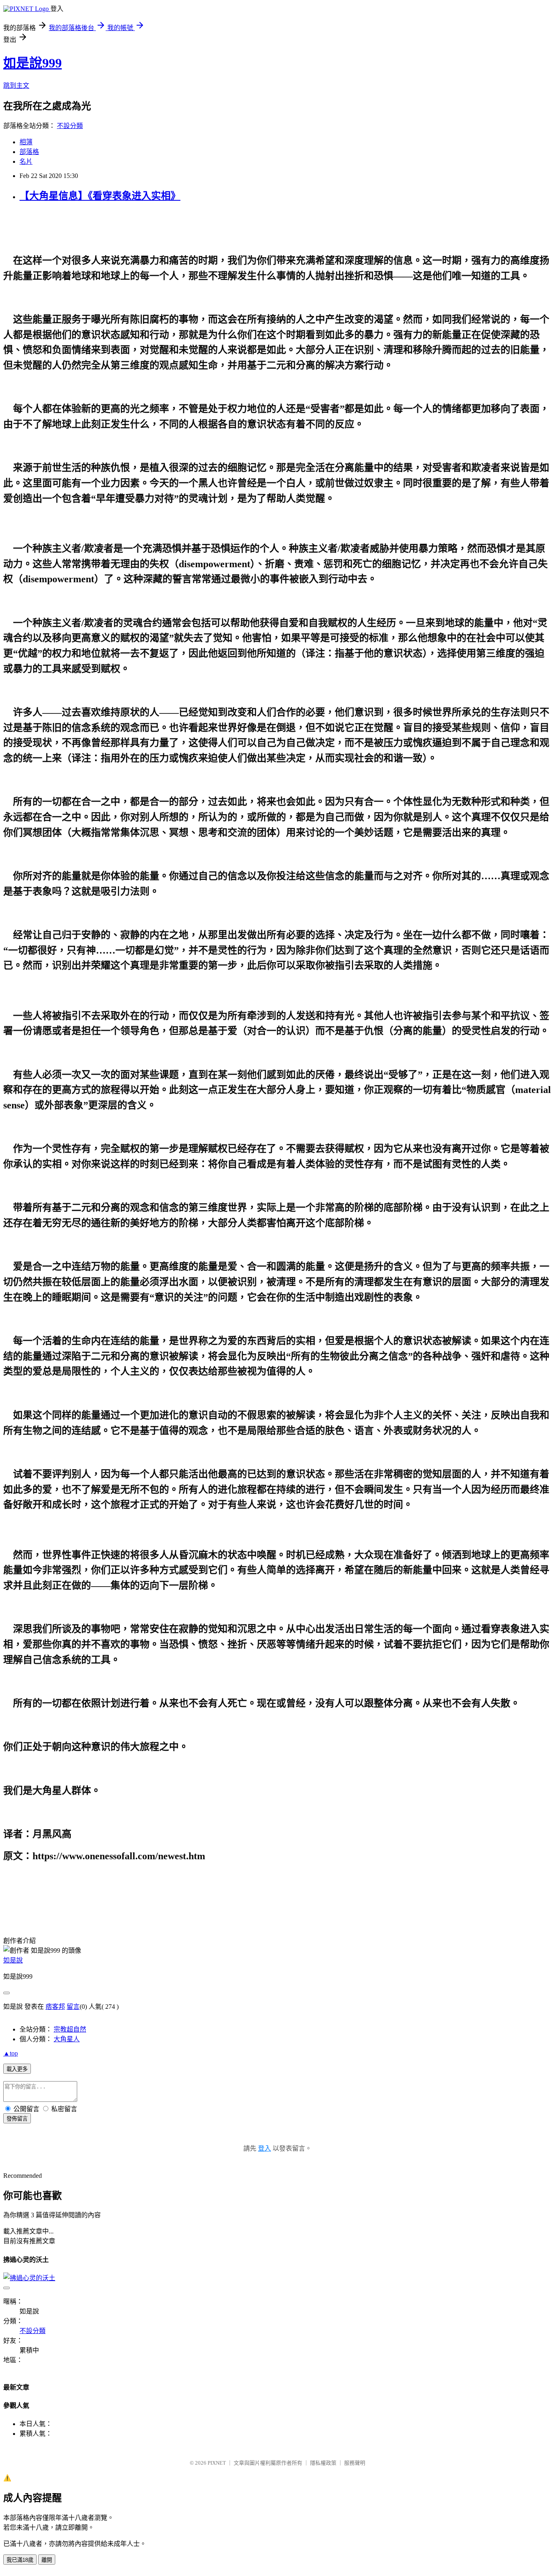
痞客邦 (55, 2007)
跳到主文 (16, 86)
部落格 (29, 152)
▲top (11, 2053)
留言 (73, 2007)
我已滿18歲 (20, 2560)
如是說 (13, 1960)
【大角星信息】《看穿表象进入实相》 (100, 196)
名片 (26, 162)
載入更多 (17, 2069)
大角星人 (67, 2039)
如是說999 (33, 63)
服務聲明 (355, 2463)
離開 (47, 2560)
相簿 (26, 142)
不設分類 (70, 126)
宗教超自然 (70, 2029)
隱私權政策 (323, 2463)
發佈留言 (17, 2119)
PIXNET (217, 2463)
